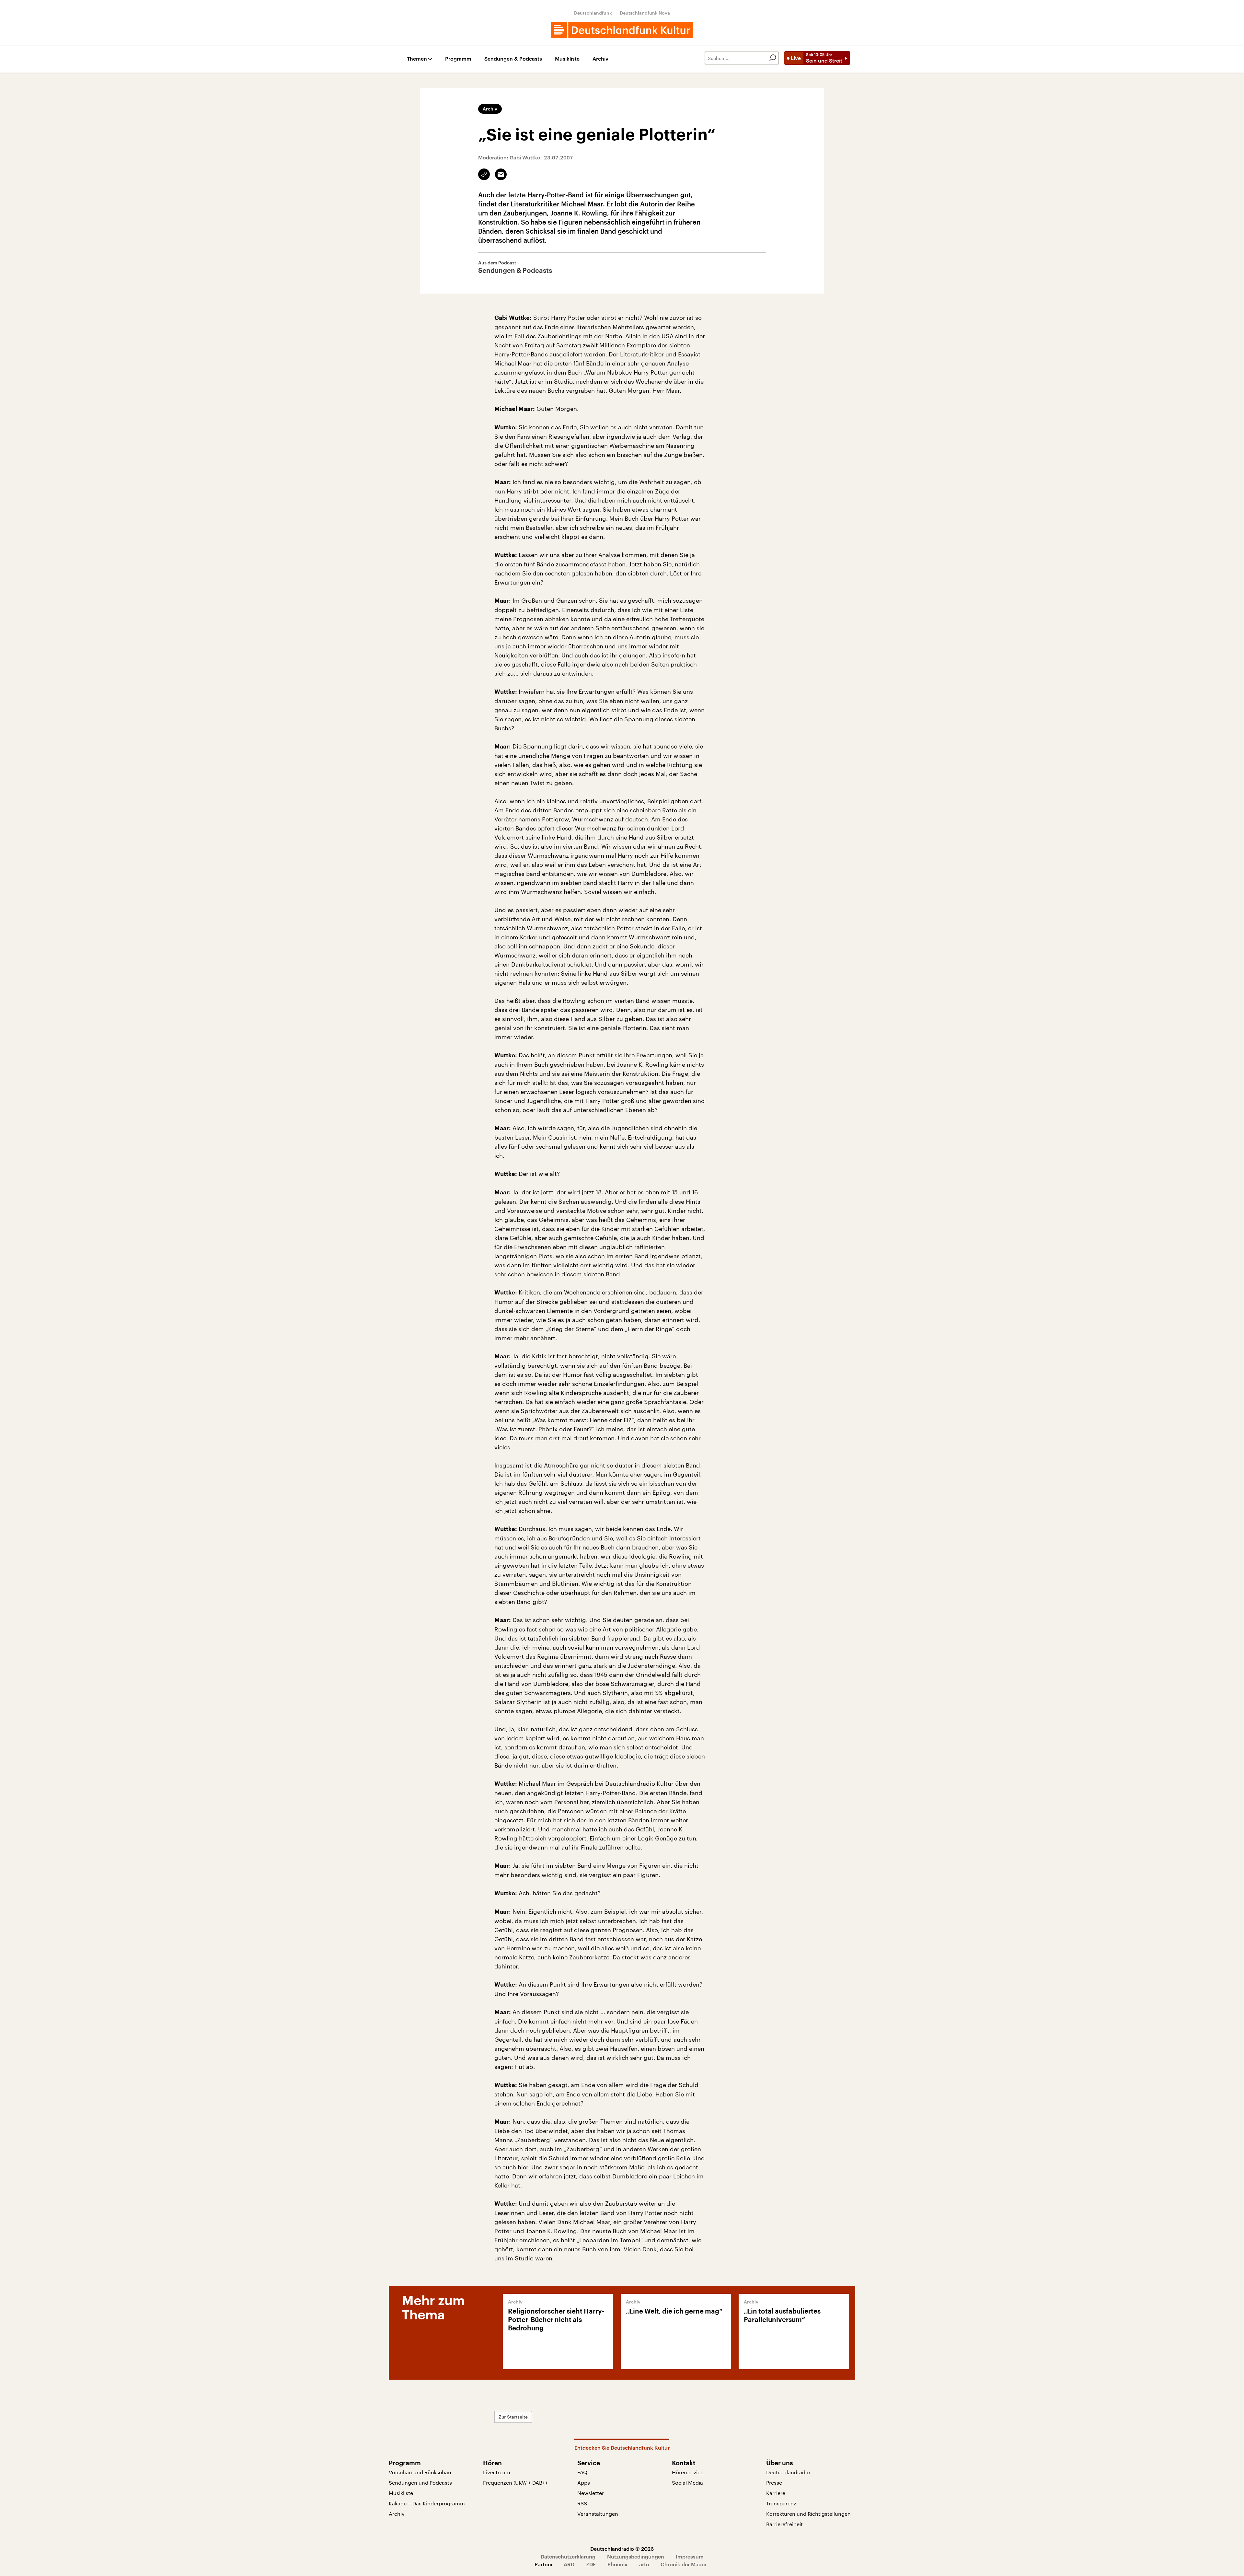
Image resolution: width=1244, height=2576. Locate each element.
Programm (458, 59)
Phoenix (617, 2564)
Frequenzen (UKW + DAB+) (515, 2483)
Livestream (497, 2472)
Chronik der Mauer (684, 2564)
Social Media (687, 2483)
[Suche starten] (773, 58)
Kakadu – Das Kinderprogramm (427, 2503)
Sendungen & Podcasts (513, 59)
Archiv (600, 59)
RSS (582, 2503)
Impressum (690, 2556)
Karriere (776, 2493)
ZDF (591, 2564)
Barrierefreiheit (784, 2524)
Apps (584, 2483)
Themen (417, 59)
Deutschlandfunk (593, 13)
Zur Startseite (513, 2417)
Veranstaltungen (598, 2514)
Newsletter (591, 2493)
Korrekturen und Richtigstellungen (808, 2514)
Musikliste (567, 59)
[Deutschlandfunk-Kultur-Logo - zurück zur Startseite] (622, 30)
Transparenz (781, 2503)
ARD (569, 2564)
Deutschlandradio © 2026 (622, 2549)
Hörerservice (688, 2472)
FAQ (582, 2472)
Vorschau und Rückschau (420, 2472)
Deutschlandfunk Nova (645, 13)
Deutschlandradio (788, 2472)
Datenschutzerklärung (568, 2556)
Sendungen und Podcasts (420, 2483)
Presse (774, 2483)
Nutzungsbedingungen (636, 2556)
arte (644, 2564)
